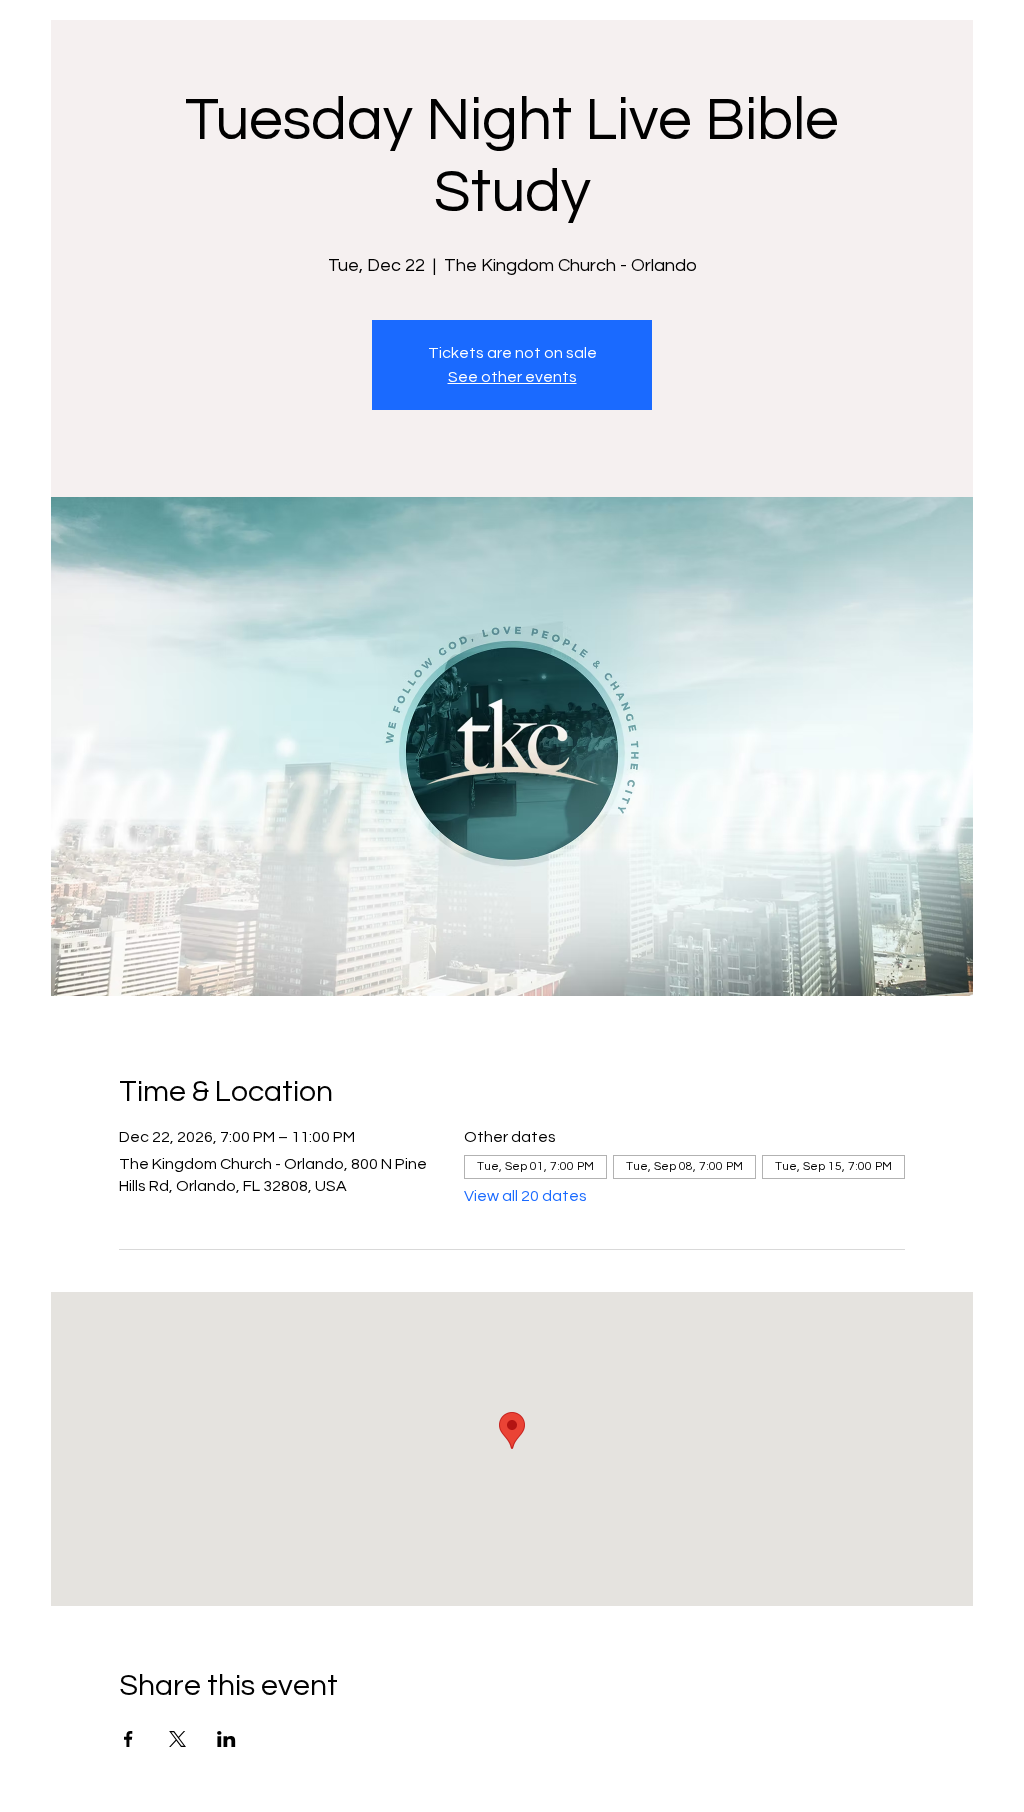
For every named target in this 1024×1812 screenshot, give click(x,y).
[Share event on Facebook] (128, 1739)
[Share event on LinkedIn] (226, 1739)
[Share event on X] (177, 1739)
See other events (512, 377)
